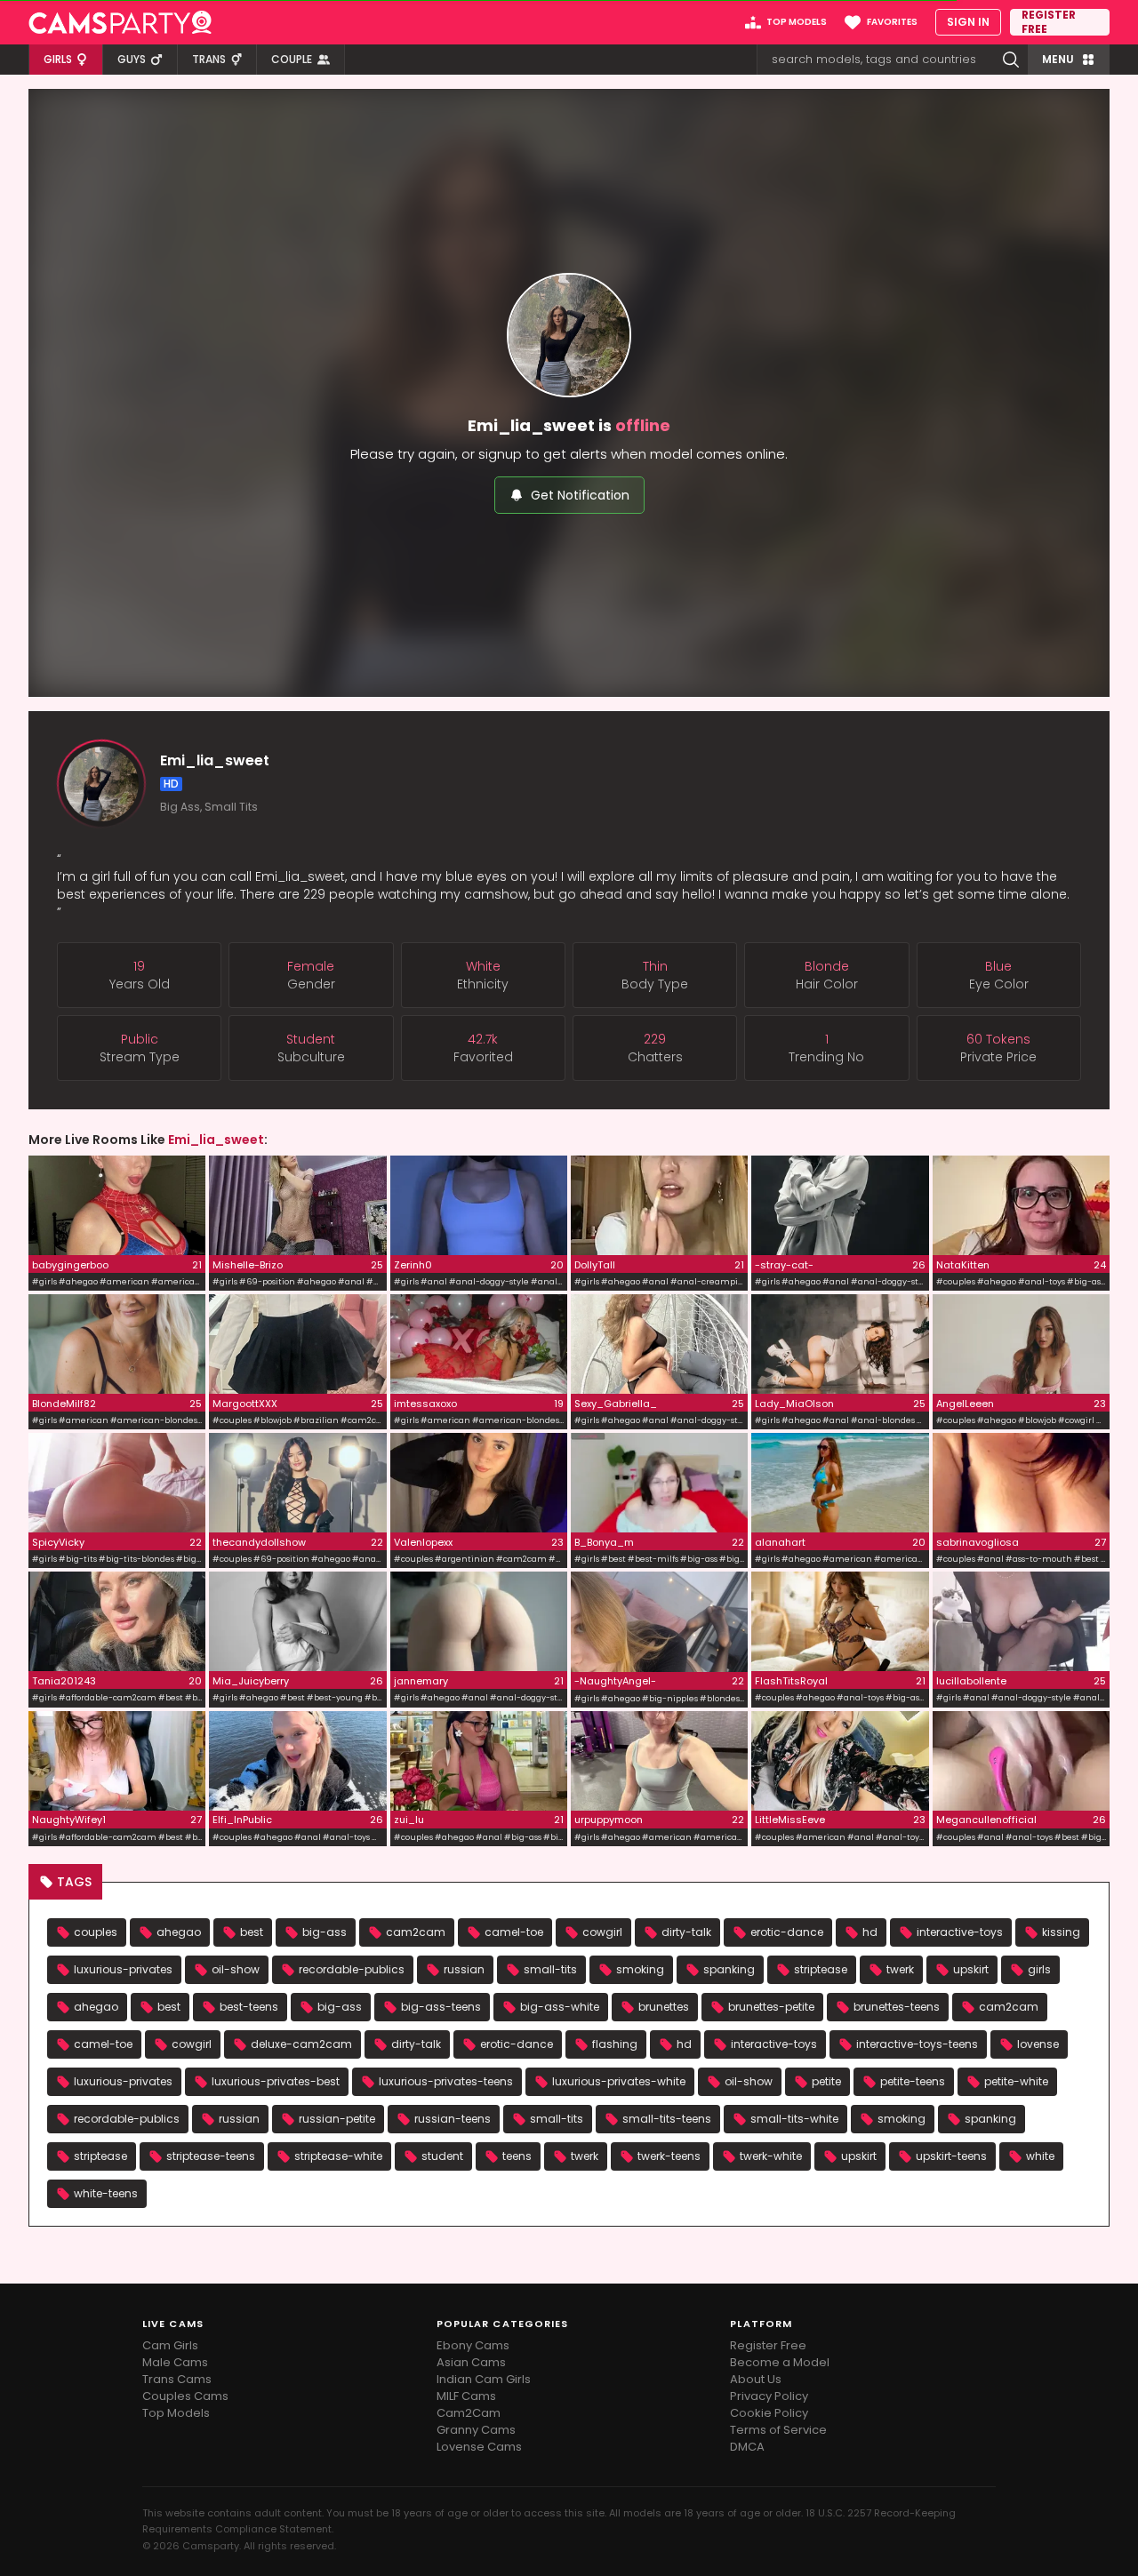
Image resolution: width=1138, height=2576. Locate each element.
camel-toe (514, 1932)
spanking (729, 1969)
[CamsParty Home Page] (120, 22)
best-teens (249, 2007)
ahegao (179, 1932)
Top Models (176, 2413)
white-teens (106, 2193)
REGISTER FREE (1049, 22)
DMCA (747, 2447)
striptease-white (338, 2156)
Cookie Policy (769, 2413)
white (1040, 2156)
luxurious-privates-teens (446, 2081)
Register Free (768, 2345)
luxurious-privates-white (619, 2081)
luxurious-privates (123, 1969)
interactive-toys (960, 1932)
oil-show (236, 1969)
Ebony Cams (473, 2345)
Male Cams (175, 2362)
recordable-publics (352, 1969)
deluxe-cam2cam (301, 2044)
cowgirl (602, 1932)
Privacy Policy (769, 2396)
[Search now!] (1011, 60)
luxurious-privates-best (276, 2081)
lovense (1038, 2044)
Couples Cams (185, 2396)
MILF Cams (466, 2396)
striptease (821, 1969)
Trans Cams (177, 2379)
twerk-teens (669, 2156)
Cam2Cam (469, 2413)
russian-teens (453, 2119)
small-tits (550, 1969)
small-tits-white (794, 2119)
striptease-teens (211, 2156)
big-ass (325, 1932)
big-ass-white (560, 2007)
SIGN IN (968, 22)
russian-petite (337, 2119)
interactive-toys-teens (917, 2044)
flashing (615, 2044)
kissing (1061, 1932)
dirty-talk (686, 1932)
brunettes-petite (771, 2007)
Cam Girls (170, 2345)
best (252, 1932)
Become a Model (780, 2362)
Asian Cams (471, 2362)
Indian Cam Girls (484, 2379)
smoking (640, 1969)
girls (1039, 1969)
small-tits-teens (667, 2119)
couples (96, 1932)
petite (826, 2081)
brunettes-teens (897, 2007)
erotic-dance (787, 1932)
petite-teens (913, 2081)
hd (870, 1932)
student (442, 2156)
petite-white (1016, 2081)
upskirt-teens (951, 2156)
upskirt (971, 1969)
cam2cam (416, 1932)
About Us (756, 2379)
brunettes (664, 2007)
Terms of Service (778, 2430)
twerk (900, 1969)
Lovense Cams (479, 2447)
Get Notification (580, 495)
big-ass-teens (441, 2007)
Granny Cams (476, 2430)
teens (517, 2156)
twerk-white (771, 2156)
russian (464, 1969)
